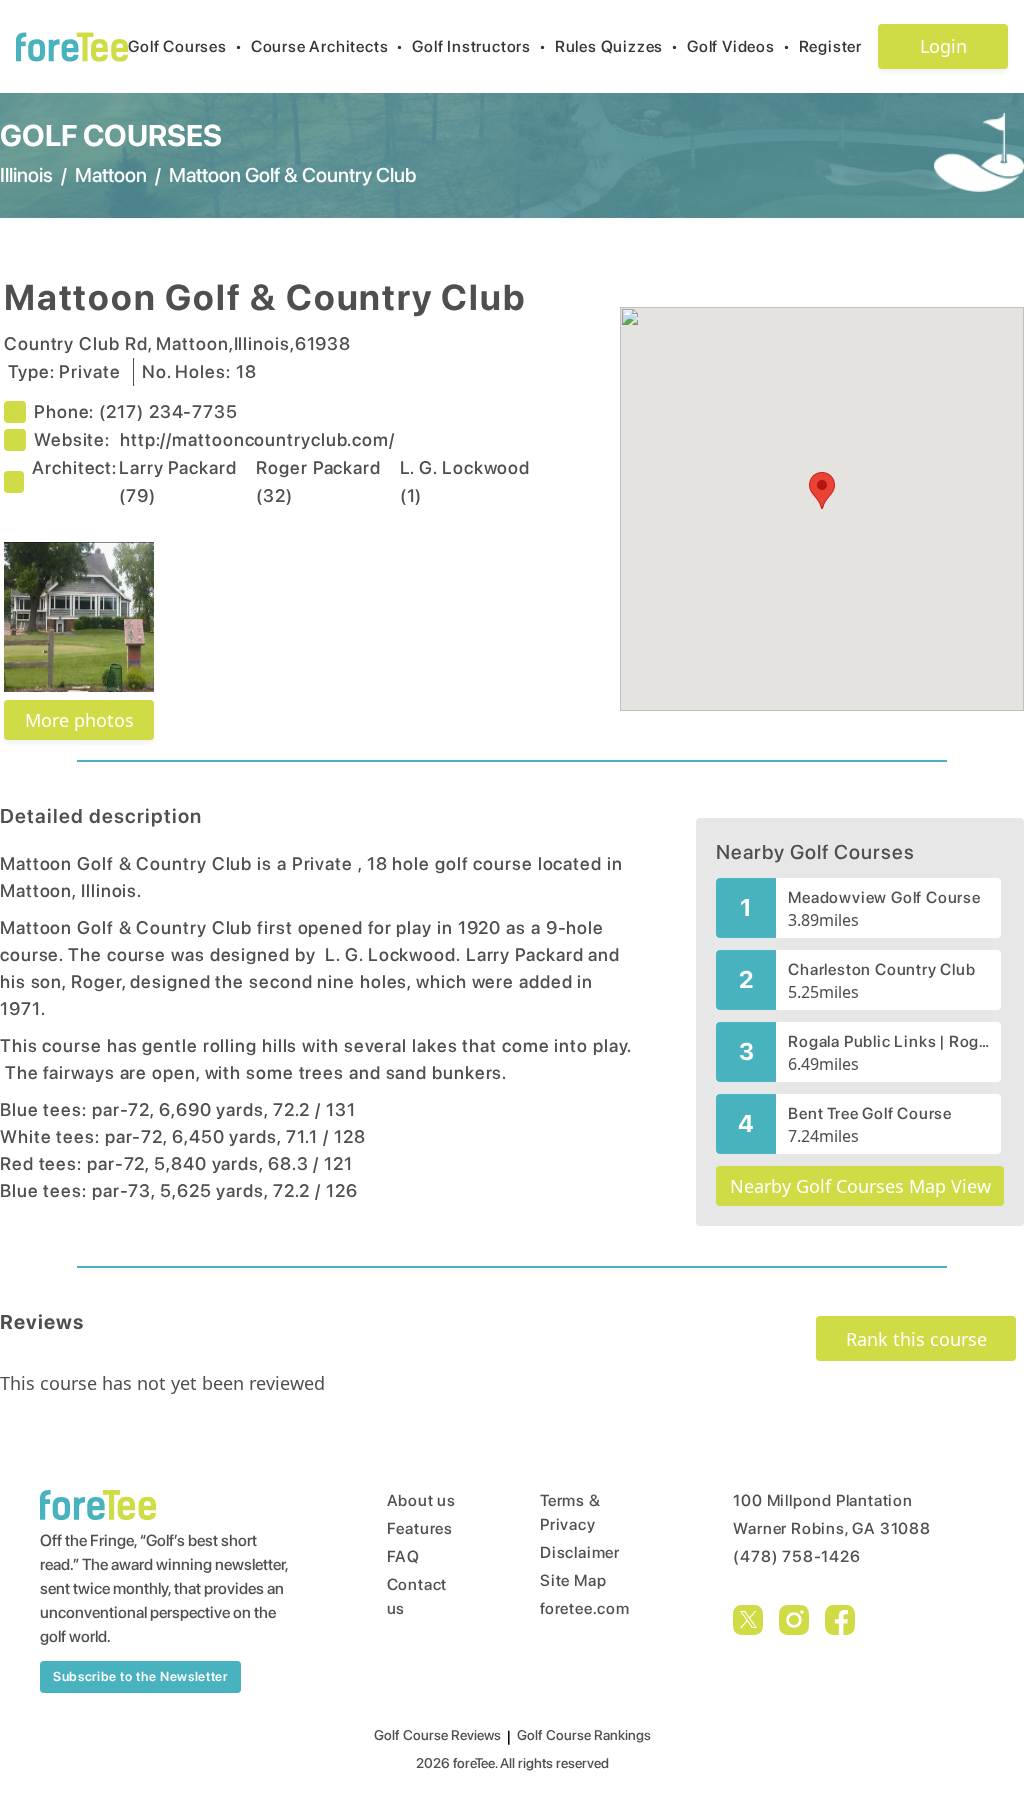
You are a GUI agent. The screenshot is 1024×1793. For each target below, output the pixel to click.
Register (830, 46)
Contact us (417, 1596)
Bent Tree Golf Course (870, 1113)
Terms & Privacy (570, 1512)
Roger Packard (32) (318, 481)
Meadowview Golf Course (884, 897)
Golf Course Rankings (584, 1735)
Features (420, 1528)
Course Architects (327, 46)
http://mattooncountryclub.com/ (257, 439)
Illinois (26, 175)
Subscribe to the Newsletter (140, 1676)
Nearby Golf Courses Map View (860, 1186)
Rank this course (916, 1339)
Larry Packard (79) (178, 481)
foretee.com (585, 1608)
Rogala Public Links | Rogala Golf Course (888, 1041)
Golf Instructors (479, 46)
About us (421, 1500)
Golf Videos (739, 46)
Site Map (573, 1580)
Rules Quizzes (617, 46)
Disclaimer (580, 1552)
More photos (79, 720)
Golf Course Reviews (437, 1735)
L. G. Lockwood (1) (465, 481)
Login (943, 46)
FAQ (403, 1556)
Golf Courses (185, 46)
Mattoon (111, 175)
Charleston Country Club (881, 969)
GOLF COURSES (111, 135)
